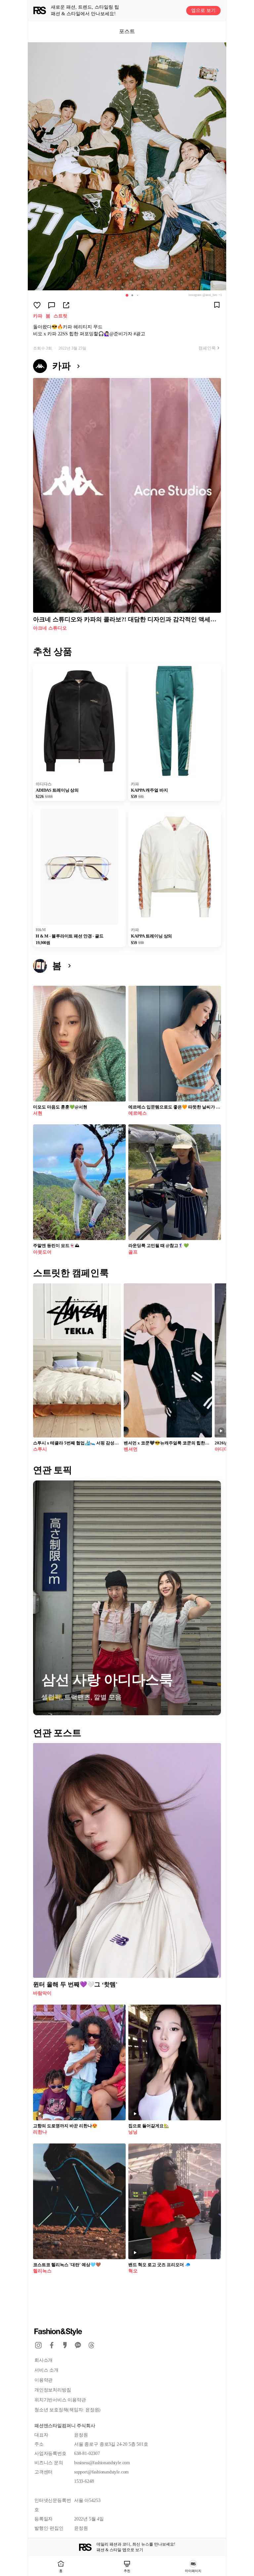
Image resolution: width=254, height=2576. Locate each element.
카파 (38, 316)
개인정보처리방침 (53, 2390)
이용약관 (43, 2380)
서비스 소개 (46, 2370)
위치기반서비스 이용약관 (60, 2400)
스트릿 (61, 316)
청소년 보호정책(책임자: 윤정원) (67, 2410)
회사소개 (43, 2360)
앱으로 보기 (203, 10)
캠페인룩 (207, 348)
